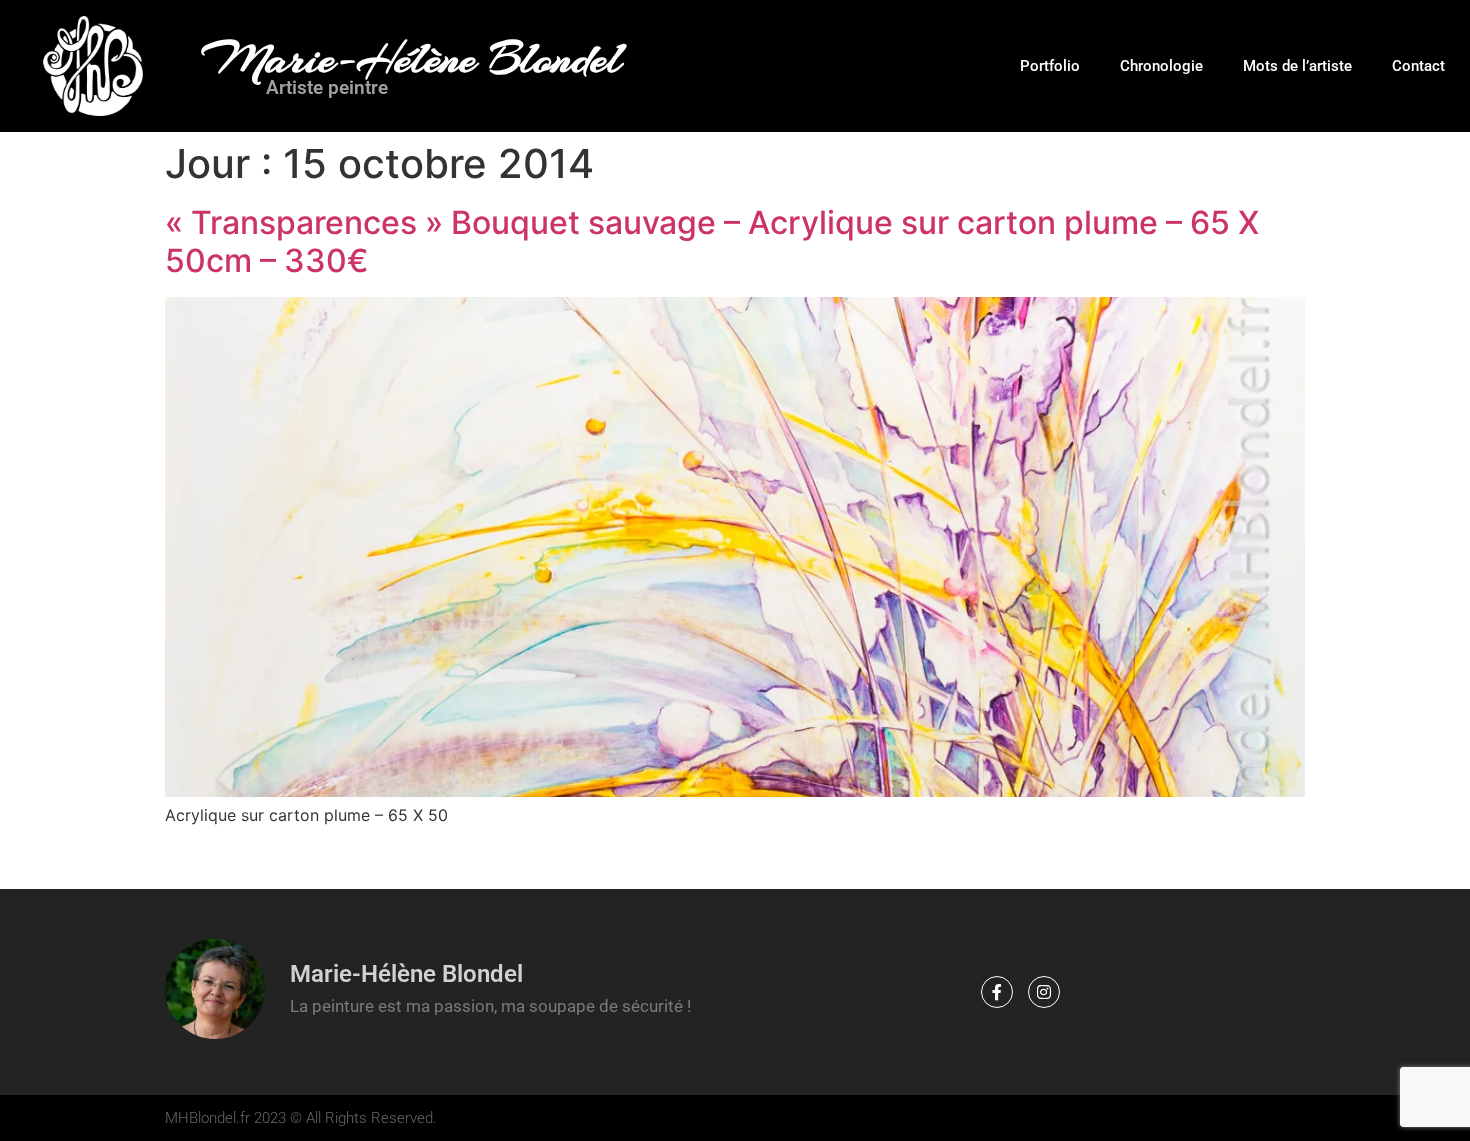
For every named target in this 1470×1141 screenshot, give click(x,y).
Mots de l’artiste (1297, 66)
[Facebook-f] (997, 992)
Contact (1418, 66)
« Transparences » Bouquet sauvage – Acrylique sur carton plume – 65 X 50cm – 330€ (712, 241)
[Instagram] (1044, 992)
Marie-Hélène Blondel (411, 59)
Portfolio (1050, 66)
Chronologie (1161, 66)
